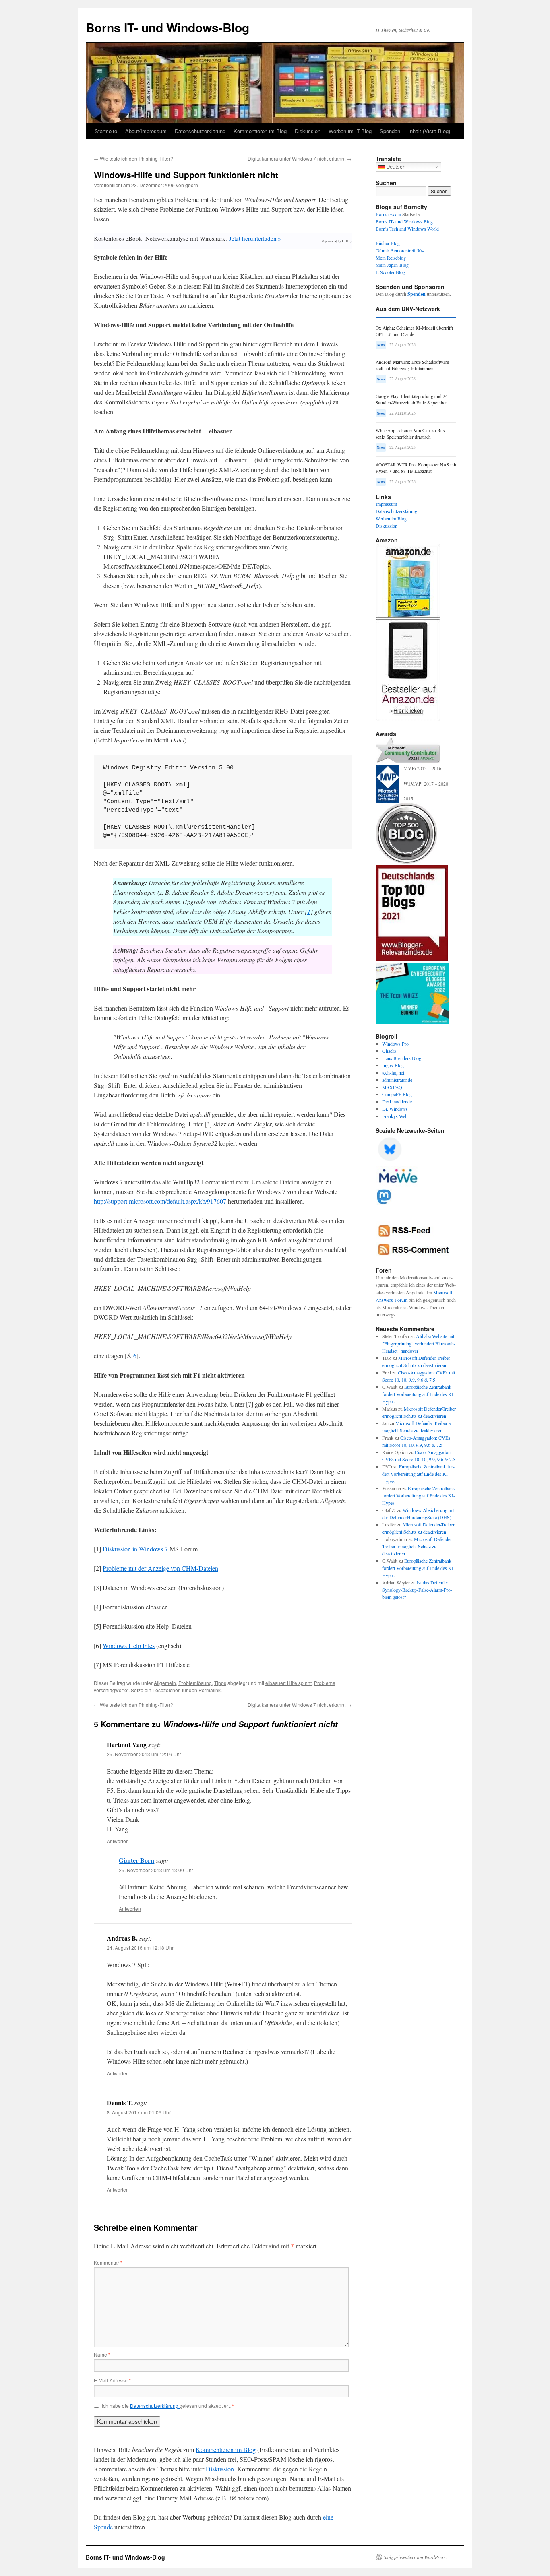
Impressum (386, 504)
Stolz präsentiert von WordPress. (415, 2557)
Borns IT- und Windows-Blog (167, 27)
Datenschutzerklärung (200, 131)
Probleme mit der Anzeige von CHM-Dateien (160, 1568)
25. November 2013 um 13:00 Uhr (156, 1870)
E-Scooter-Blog (390, 272)
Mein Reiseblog (391, 258)
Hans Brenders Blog (402, 1058)
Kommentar (108, 2262)
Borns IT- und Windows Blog (404, 221)
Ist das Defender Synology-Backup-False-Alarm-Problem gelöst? (417, 1590)
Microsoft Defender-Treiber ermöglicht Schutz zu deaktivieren (418, 1546)
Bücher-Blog (388, 243)
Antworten (118, 1841)
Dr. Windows (395, 1109)
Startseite (106, 131)
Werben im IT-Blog (350, 131)
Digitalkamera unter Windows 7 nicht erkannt (300, 158)
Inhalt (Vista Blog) (429, 131)
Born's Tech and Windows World (407, 229)
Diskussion (308, 131)
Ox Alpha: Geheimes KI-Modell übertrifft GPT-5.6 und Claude (414, 331)
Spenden (390, 131)
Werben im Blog (391, 518)
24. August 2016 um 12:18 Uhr (140, 1948)
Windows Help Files (129, 1645)
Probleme (325, 1683)
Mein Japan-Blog (392, 265)
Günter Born (136, 1860)
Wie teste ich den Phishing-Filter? (133, 158)
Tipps (220, 1683)
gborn (192, 185)
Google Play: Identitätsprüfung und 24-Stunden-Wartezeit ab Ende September (412, 399)
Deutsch (395, 167)
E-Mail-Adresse (112, 2380)
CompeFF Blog (397, 1094)
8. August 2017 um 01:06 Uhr (139, 2112)
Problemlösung (195, 1683)
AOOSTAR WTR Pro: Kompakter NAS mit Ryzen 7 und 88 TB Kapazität (416, 468)
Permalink (210, 1690)
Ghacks (389, 1051)
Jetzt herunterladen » (255, 238)
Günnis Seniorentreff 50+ (400, 250)
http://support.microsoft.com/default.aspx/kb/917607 (160, 1201)
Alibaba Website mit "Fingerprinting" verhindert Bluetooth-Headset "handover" (419, 1343)
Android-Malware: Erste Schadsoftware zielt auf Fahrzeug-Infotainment (412, 365)
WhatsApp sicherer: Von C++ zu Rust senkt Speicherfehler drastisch (411, 434)
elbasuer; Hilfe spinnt (288, 1683)
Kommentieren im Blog (260, 131)
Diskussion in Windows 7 (135, 1549)
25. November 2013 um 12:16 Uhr (144, 1754)
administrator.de (397, 1080)
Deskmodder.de (397, 1101)
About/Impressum (146, 131)
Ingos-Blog (393, 1065)
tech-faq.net (393, 1072)
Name (102, 2354)
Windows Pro (395, 1044)
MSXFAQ (392, 1087)
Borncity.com (388, 214)
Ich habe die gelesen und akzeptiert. (168, 2406)
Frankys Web (395, 1116)
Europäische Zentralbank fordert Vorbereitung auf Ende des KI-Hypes (419, 1394)
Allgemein (165, 1683)
